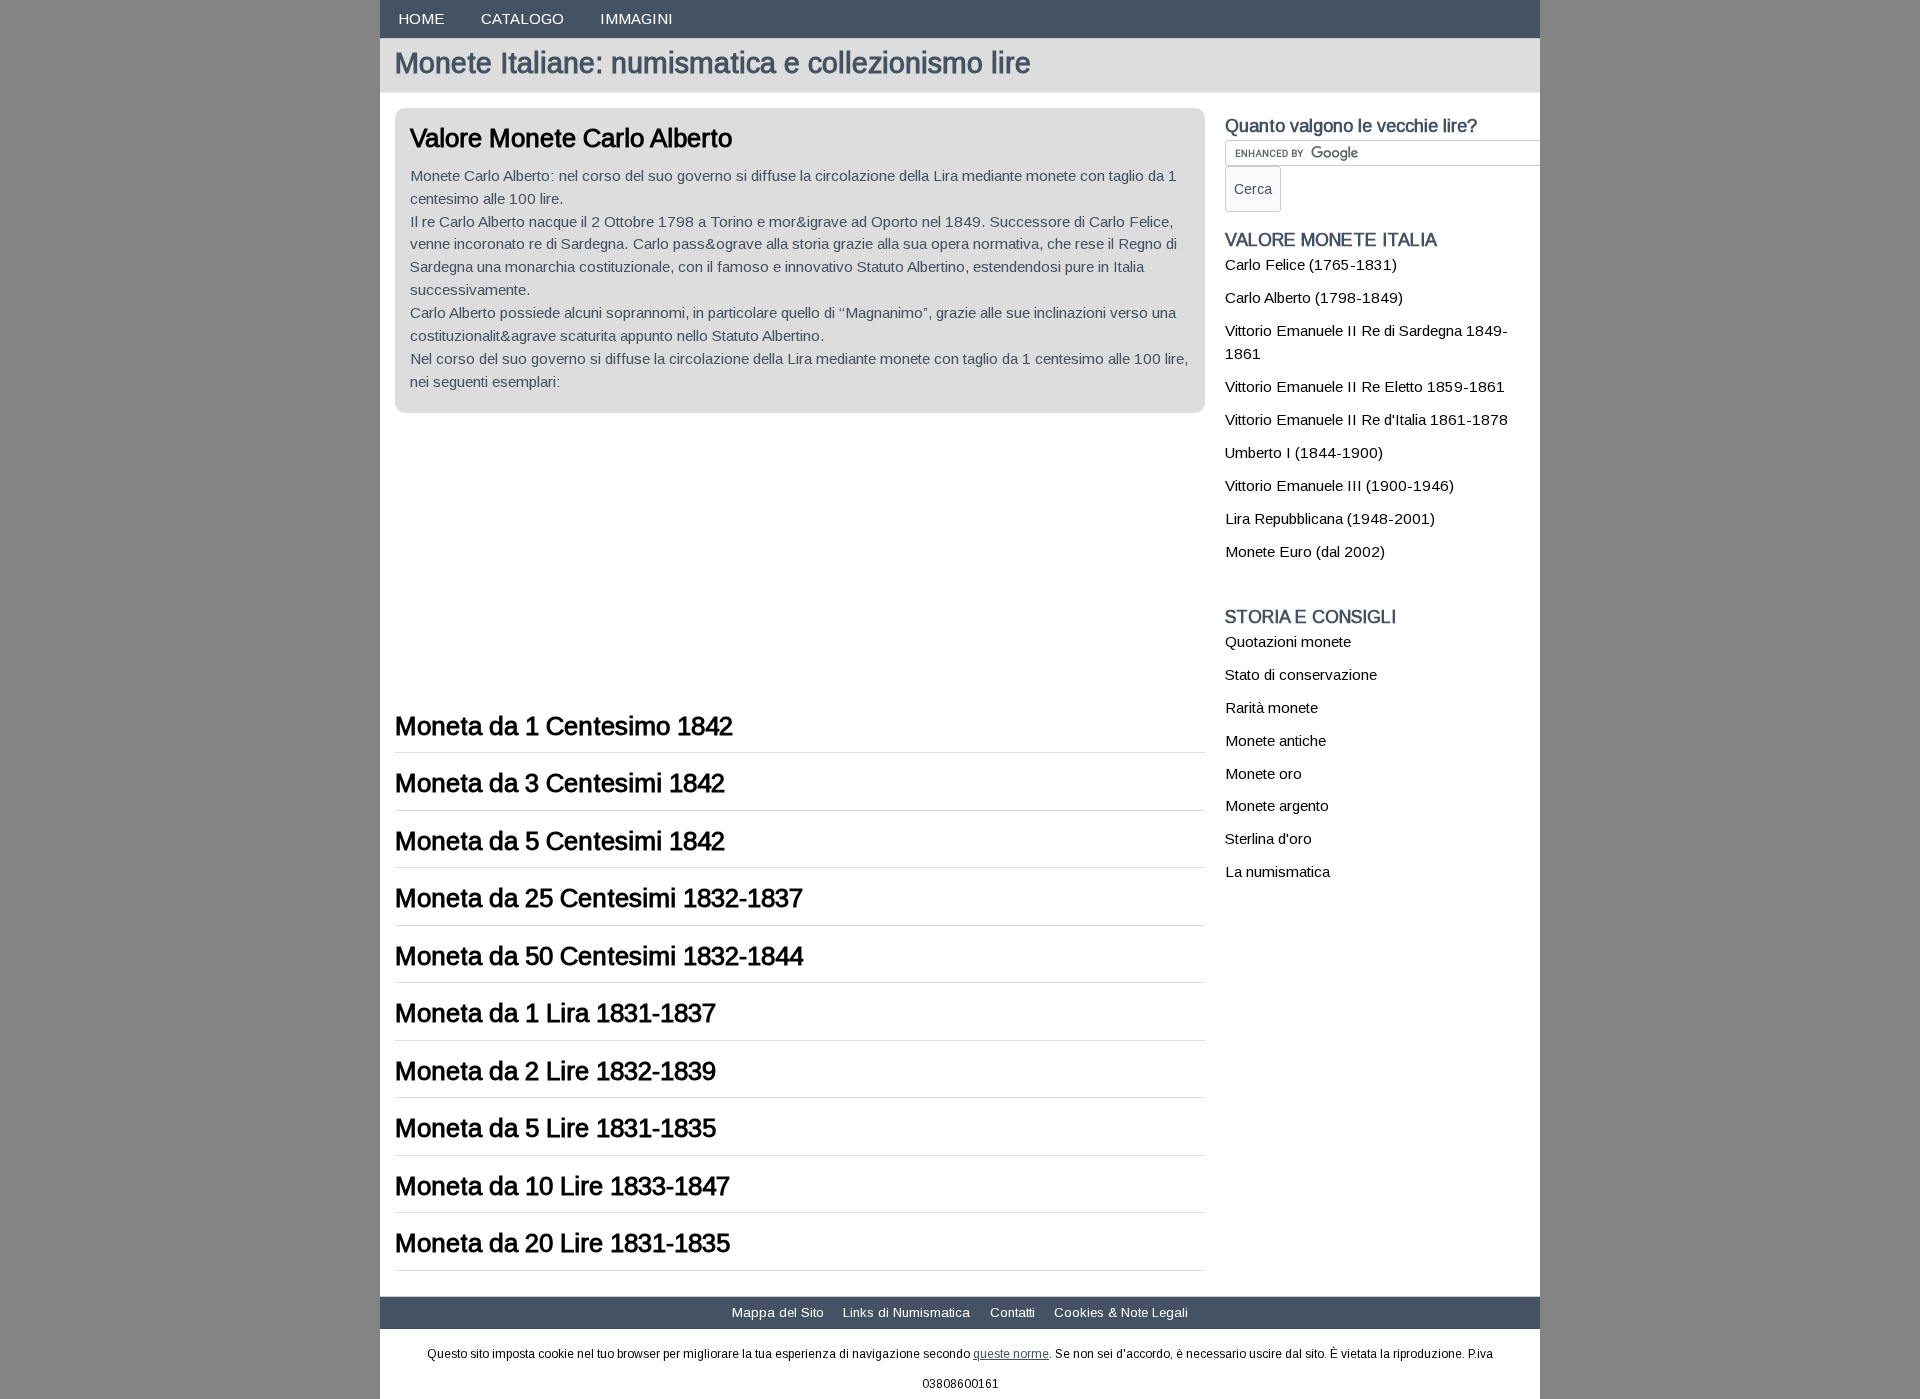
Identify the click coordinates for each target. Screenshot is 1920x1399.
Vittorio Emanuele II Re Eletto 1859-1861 (1365, 386)
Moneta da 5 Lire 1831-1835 (555, 1128)
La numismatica (1277, 871)
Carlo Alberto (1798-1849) (1314, 297)
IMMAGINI (636, 18)
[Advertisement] (563, 563)
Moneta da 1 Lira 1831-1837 (555, 1013)
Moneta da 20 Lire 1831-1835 (562, 1243)
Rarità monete (1271, 707)
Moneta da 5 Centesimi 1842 (560, 841)
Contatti (1012, 1312)
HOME (421, 18)
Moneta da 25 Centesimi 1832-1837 (599, 898)
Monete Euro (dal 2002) (1305, 551)
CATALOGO (522, 18)
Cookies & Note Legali (1121, 1312)
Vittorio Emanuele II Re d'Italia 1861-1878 (1366, 419)
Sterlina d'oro (1268, 838)
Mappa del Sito (778, 1312)
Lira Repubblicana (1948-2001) (1330, 518)
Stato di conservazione (1301, 674)
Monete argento (1277, 805)
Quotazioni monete (1288, 641)
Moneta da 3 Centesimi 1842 (560, 783)
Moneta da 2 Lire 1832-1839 (555, 1071)
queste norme (1011, 1354)
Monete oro (1263, 773)
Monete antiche (1275, 740)
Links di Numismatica (906, 1312)
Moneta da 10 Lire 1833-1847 (562, 1186)
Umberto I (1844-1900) (1304, 452)
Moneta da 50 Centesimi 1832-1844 (599, 956)
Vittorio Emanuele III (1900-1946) (1339, 485)
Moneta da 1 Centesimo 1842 (564, 726)
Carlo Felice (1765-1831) (1311, 264)
